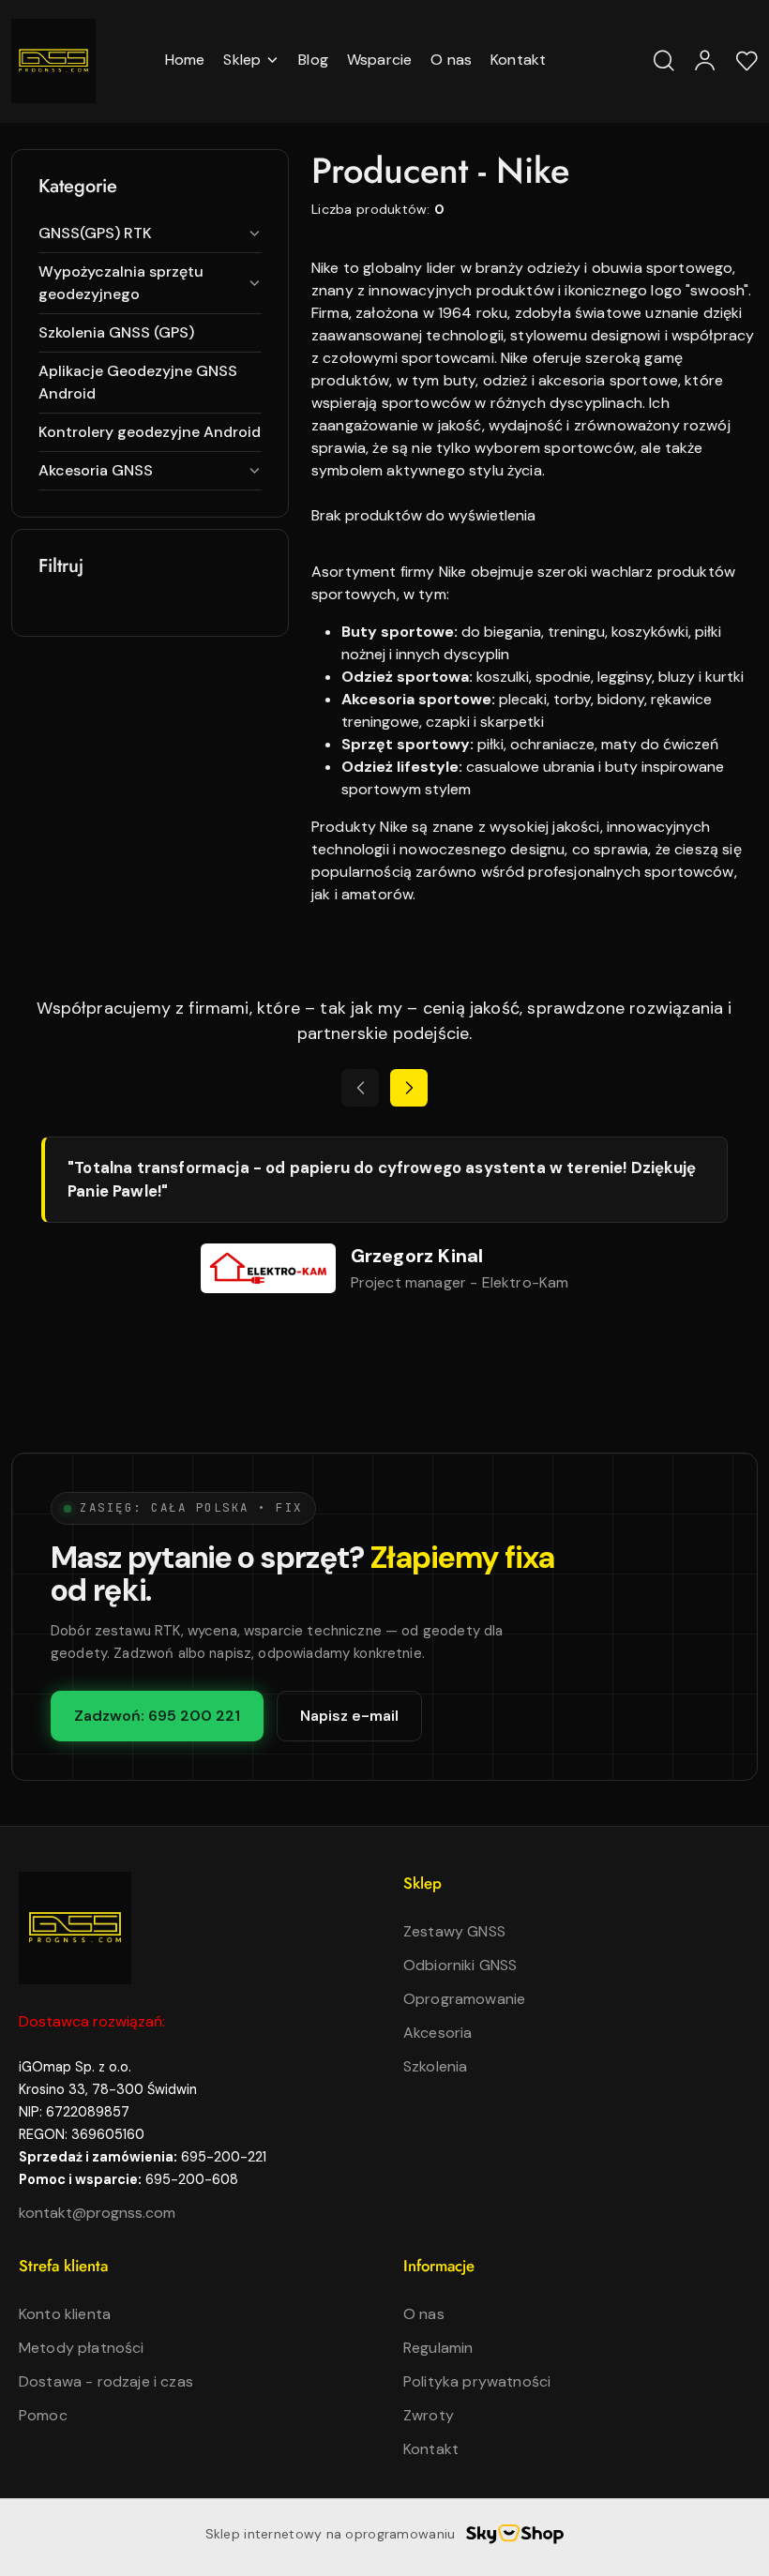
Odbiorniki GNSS (460, 1965)
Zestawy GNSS (454, 1931)
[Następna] (409, 1088)
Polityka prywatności (477, 2381)
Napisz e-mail (349, 1716)
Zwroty (429, 2415)
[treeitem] (150, 233)
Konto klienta (65, 2314)
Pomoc (43, 2415)
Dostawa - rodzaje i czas (106, 2381)
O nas (424, 2314)
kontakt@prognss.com (97, 2213)
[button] (251, 61)
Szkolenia (435, 2066)
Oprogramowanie (464, 1999)
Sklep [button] (422, 1883)
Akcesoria (437, 2033)
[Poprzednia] (360, 1088)
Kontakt (431, 2449)
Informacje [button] (439, 2266)
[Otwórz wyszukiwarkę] (664, 61)
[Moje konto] (705, 61)
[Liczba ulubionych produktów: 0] (746, 61)
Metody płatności (82, 2348)
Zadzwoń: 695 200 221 (157, 1716)
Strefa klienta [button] (63, 2266)
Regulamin (438, 2348)
